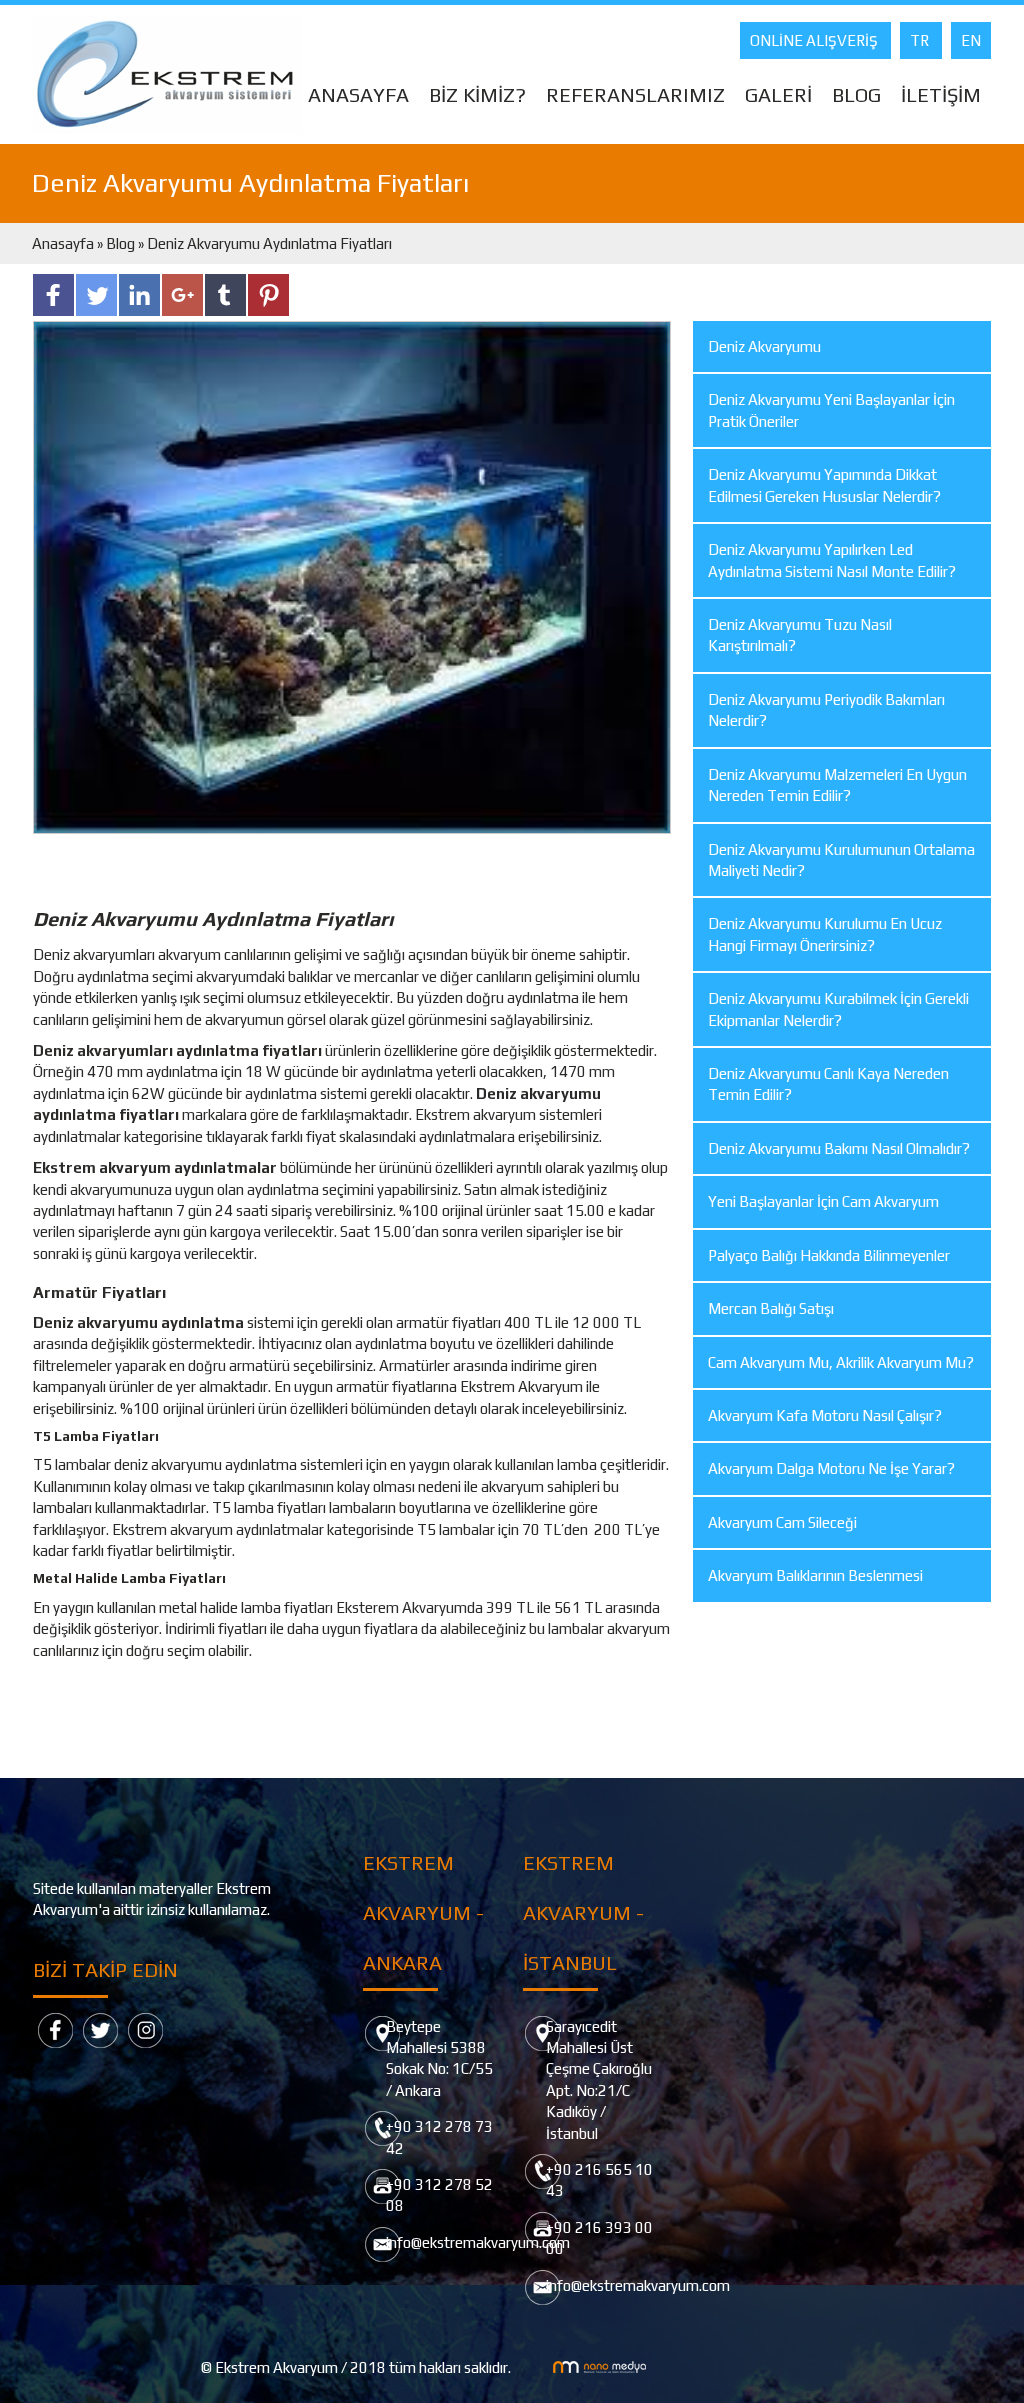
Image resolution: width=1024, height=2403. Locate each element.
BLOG (856, 94)
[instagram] (145, 2029)
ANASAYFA (358, 94)
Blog (120, 243)
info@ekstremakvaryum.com (478, 2242)
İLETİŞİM (941, 94)
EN (971, 40)
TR (921, 40)
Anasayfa (64, 243)
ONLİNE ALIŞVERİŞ (815, 40)
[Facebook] (55, 2029)
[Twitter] (100, 2029)
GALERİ (778, 94)
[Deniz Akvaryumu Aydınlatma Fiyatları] (352, 575)
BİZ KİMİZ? (477, 94)
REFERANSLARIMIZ (635, 94)
